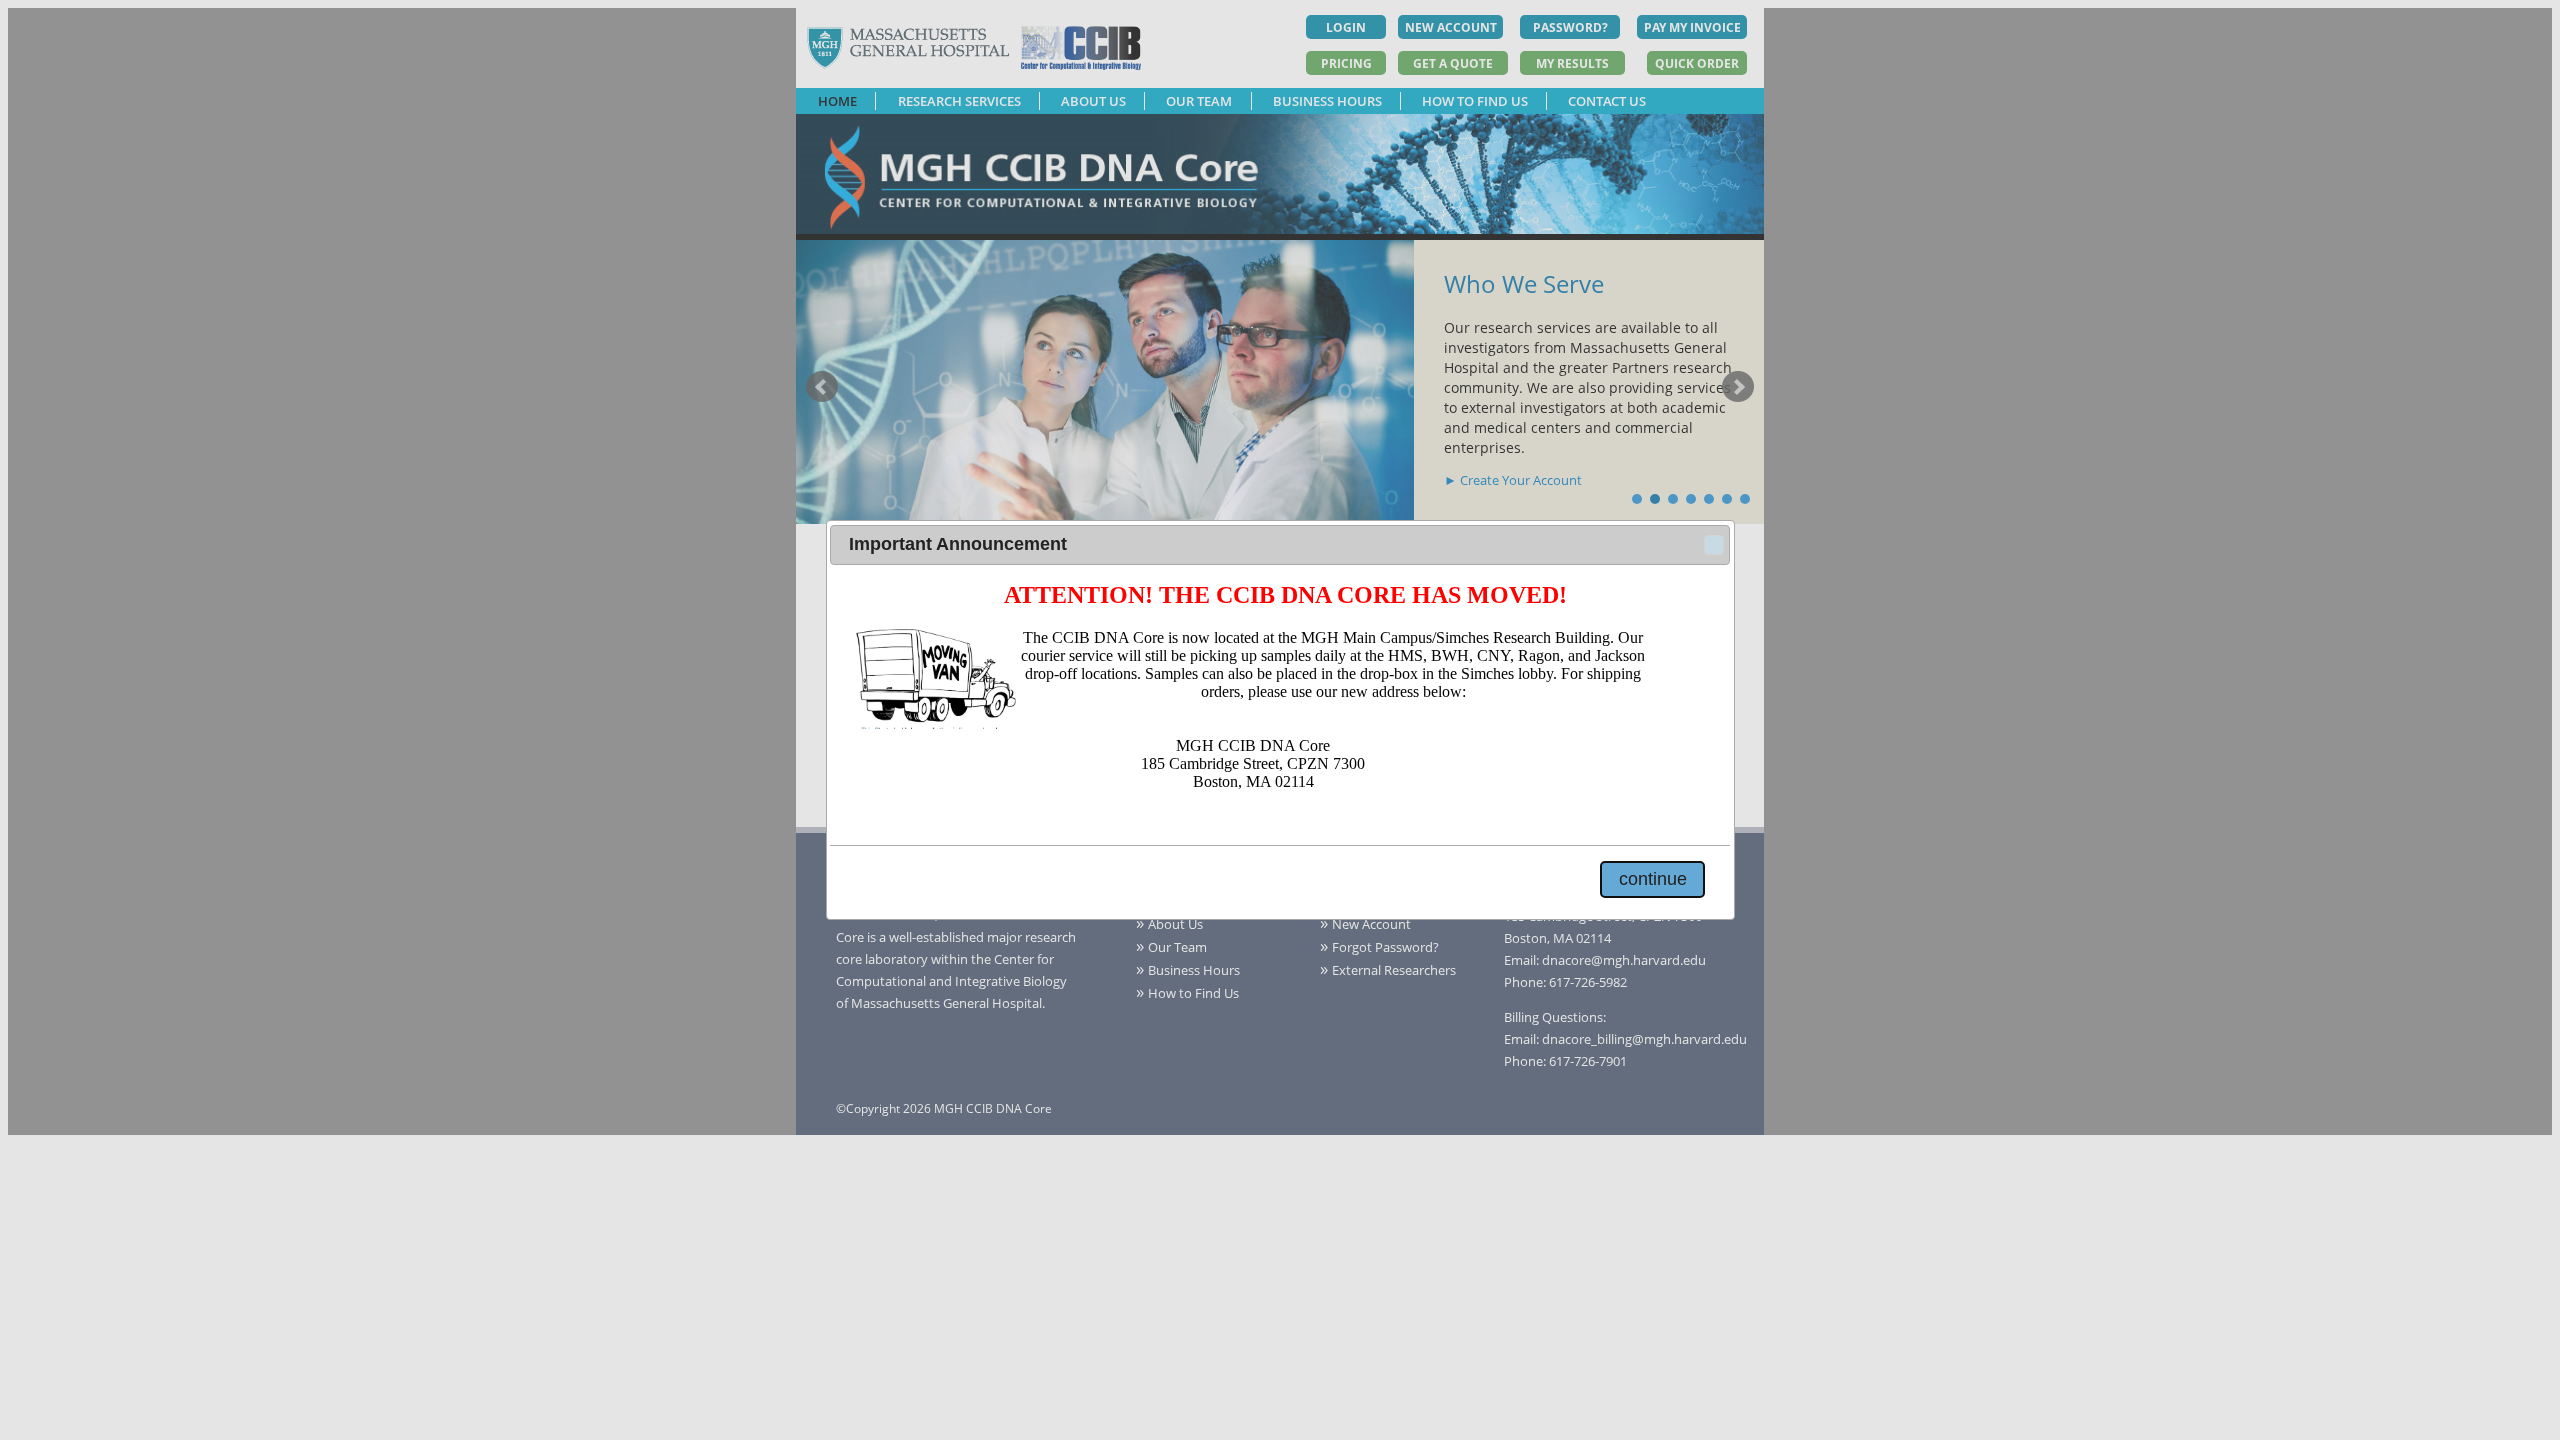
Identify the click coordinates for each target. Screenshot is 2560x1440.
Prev (822, 387)
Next (1738, 387)
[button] (1714, 545)
